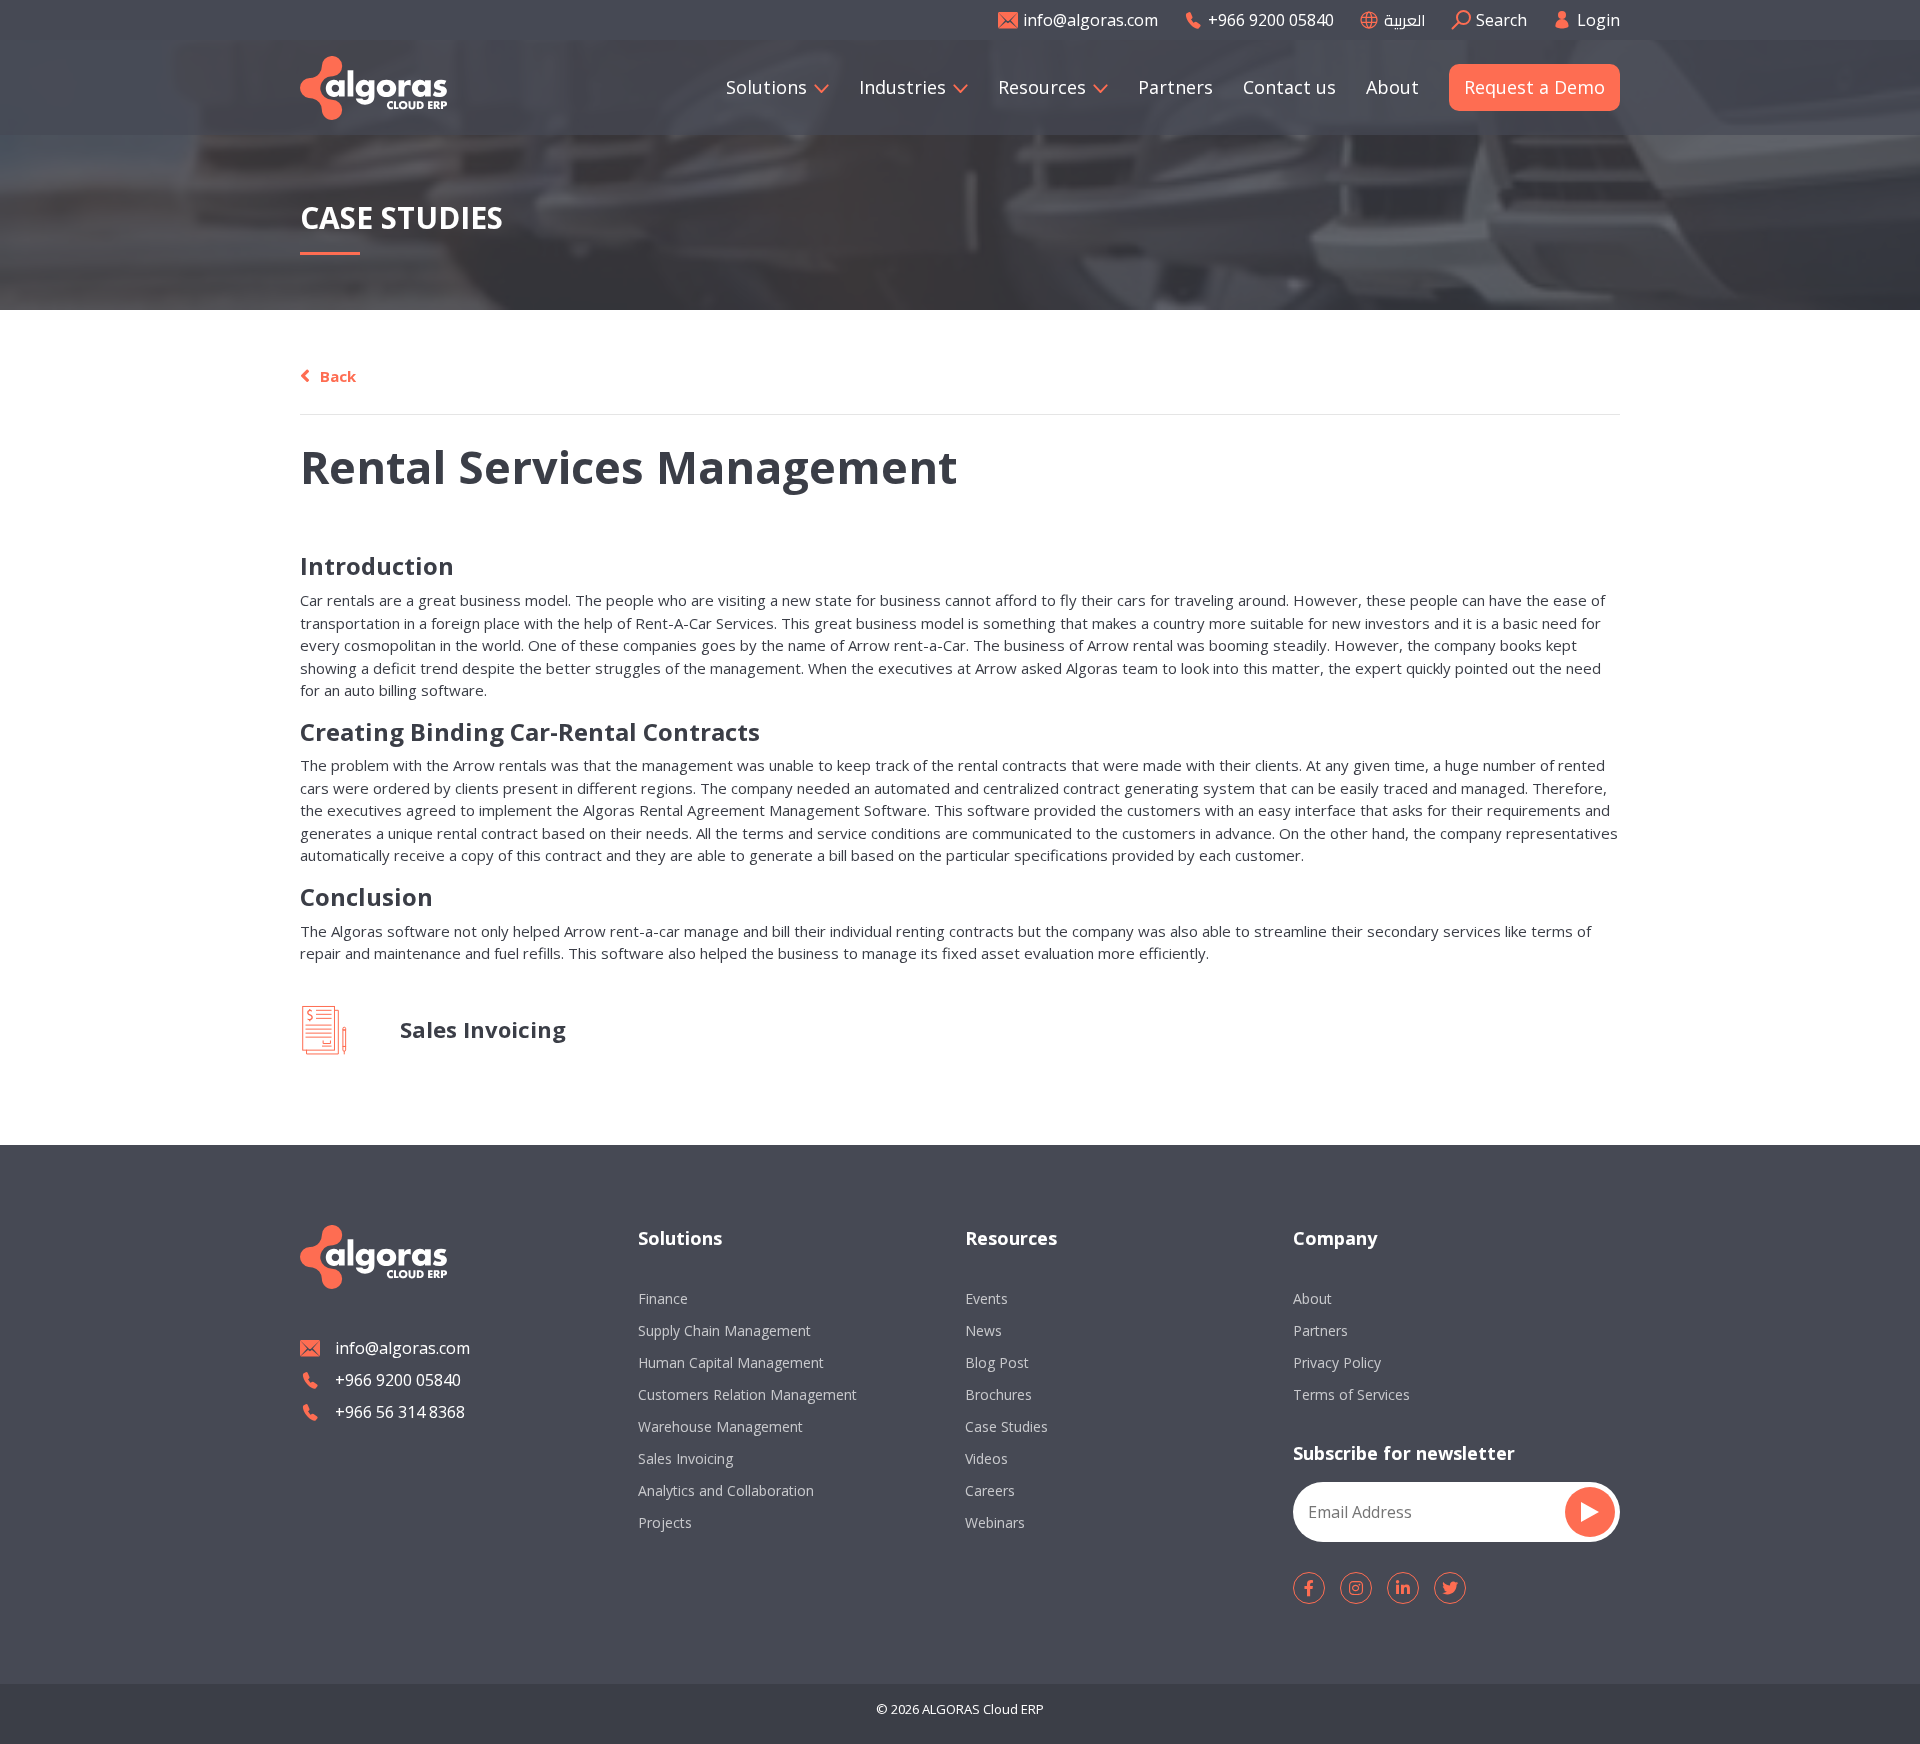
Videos (986, 1458)
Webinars (995, 1522)
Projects (665, 1522)
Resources (1042, 87)
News (983, 1330)
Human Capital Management (731, 1362)
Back (338, 376)
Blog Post (997, 1362)
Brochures (998, 1394)
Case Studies (1006, 1426)
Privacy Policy (1337, 1362)
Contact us (1289, 87)
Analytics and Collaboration (726, 1490)
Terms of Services (1351, 1394)
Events (986, 1298)
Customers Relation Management (747, 1394)
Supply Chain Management (724, 1330)
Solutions (766, 87)
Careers (990, 1490)
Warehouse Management (720, 1426)
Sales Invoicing (685, 1458)
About (1392, 87)
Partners (1175, 87)
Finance (663, 1298)
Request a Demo (1534, 87)
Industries (902, 87)
